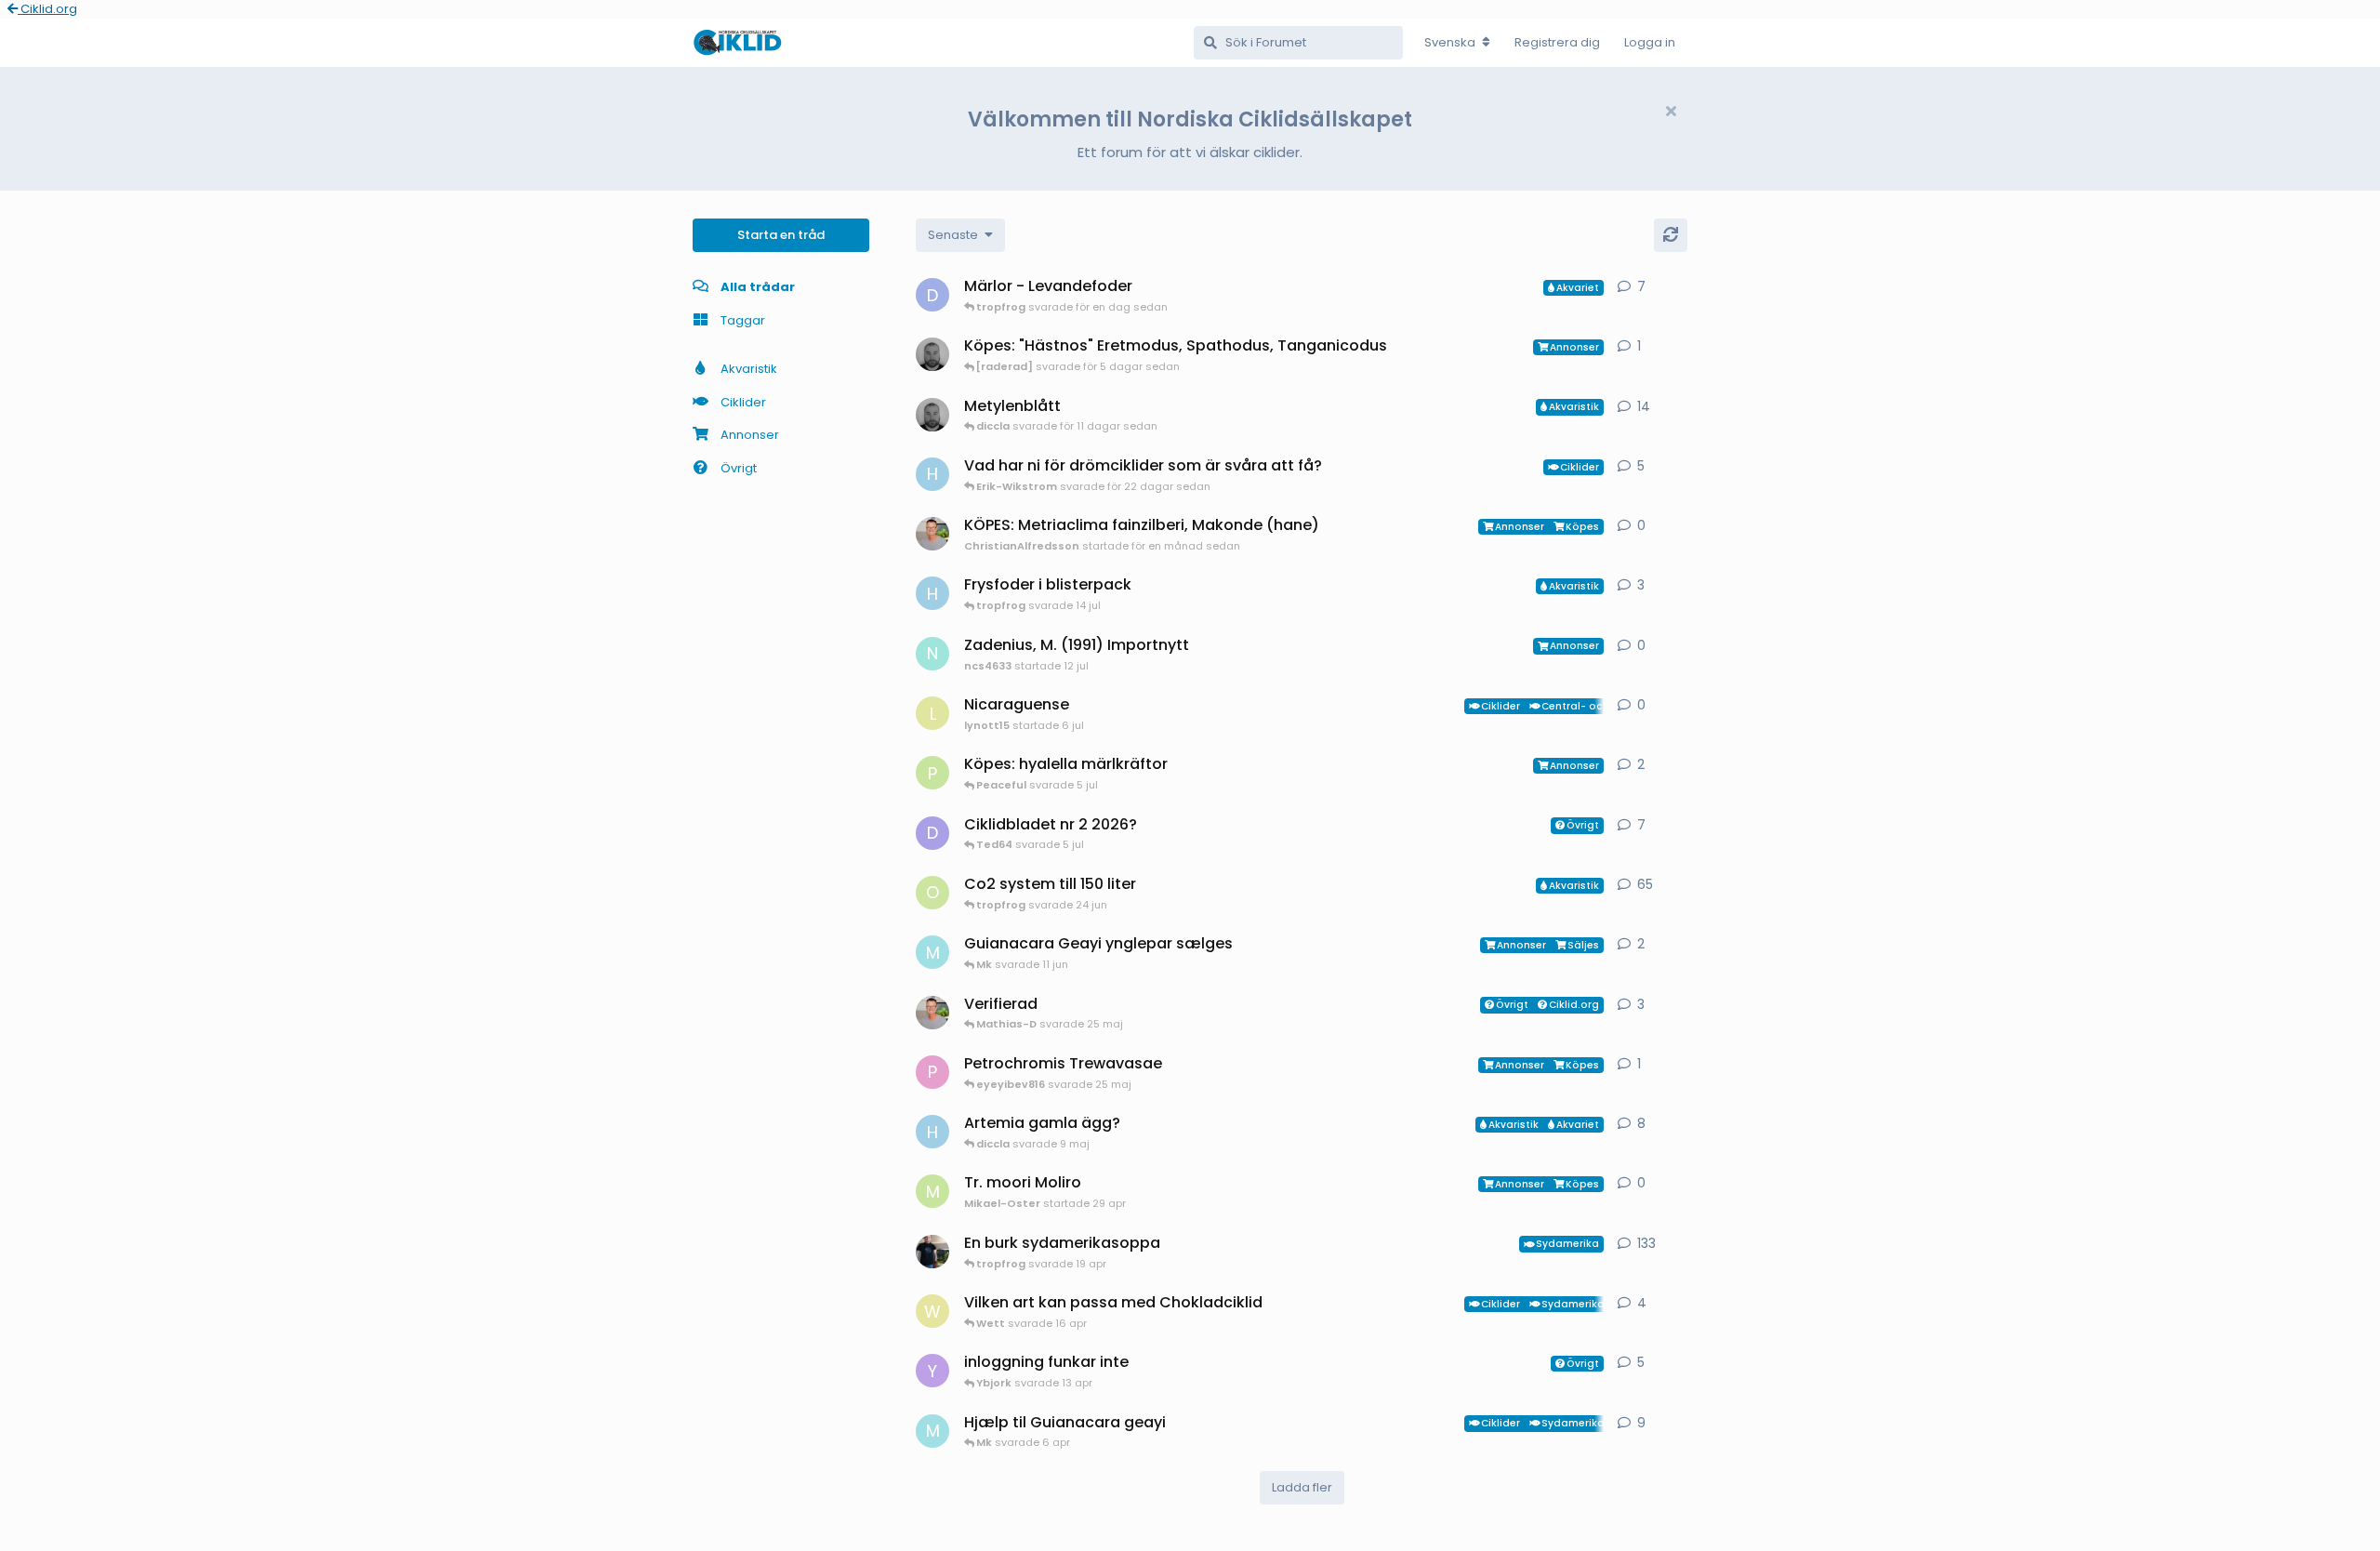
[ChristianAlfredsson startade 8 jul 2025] (932, 1013)
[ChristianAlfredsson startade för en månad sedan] (932, 534)
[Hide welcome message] (1671, 112)
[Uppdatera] (1671, 235)
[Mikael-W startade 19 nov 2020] (932, 1252)
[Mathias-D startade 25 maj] (932, 354)
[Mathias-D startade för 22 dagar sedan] (932, 415)
